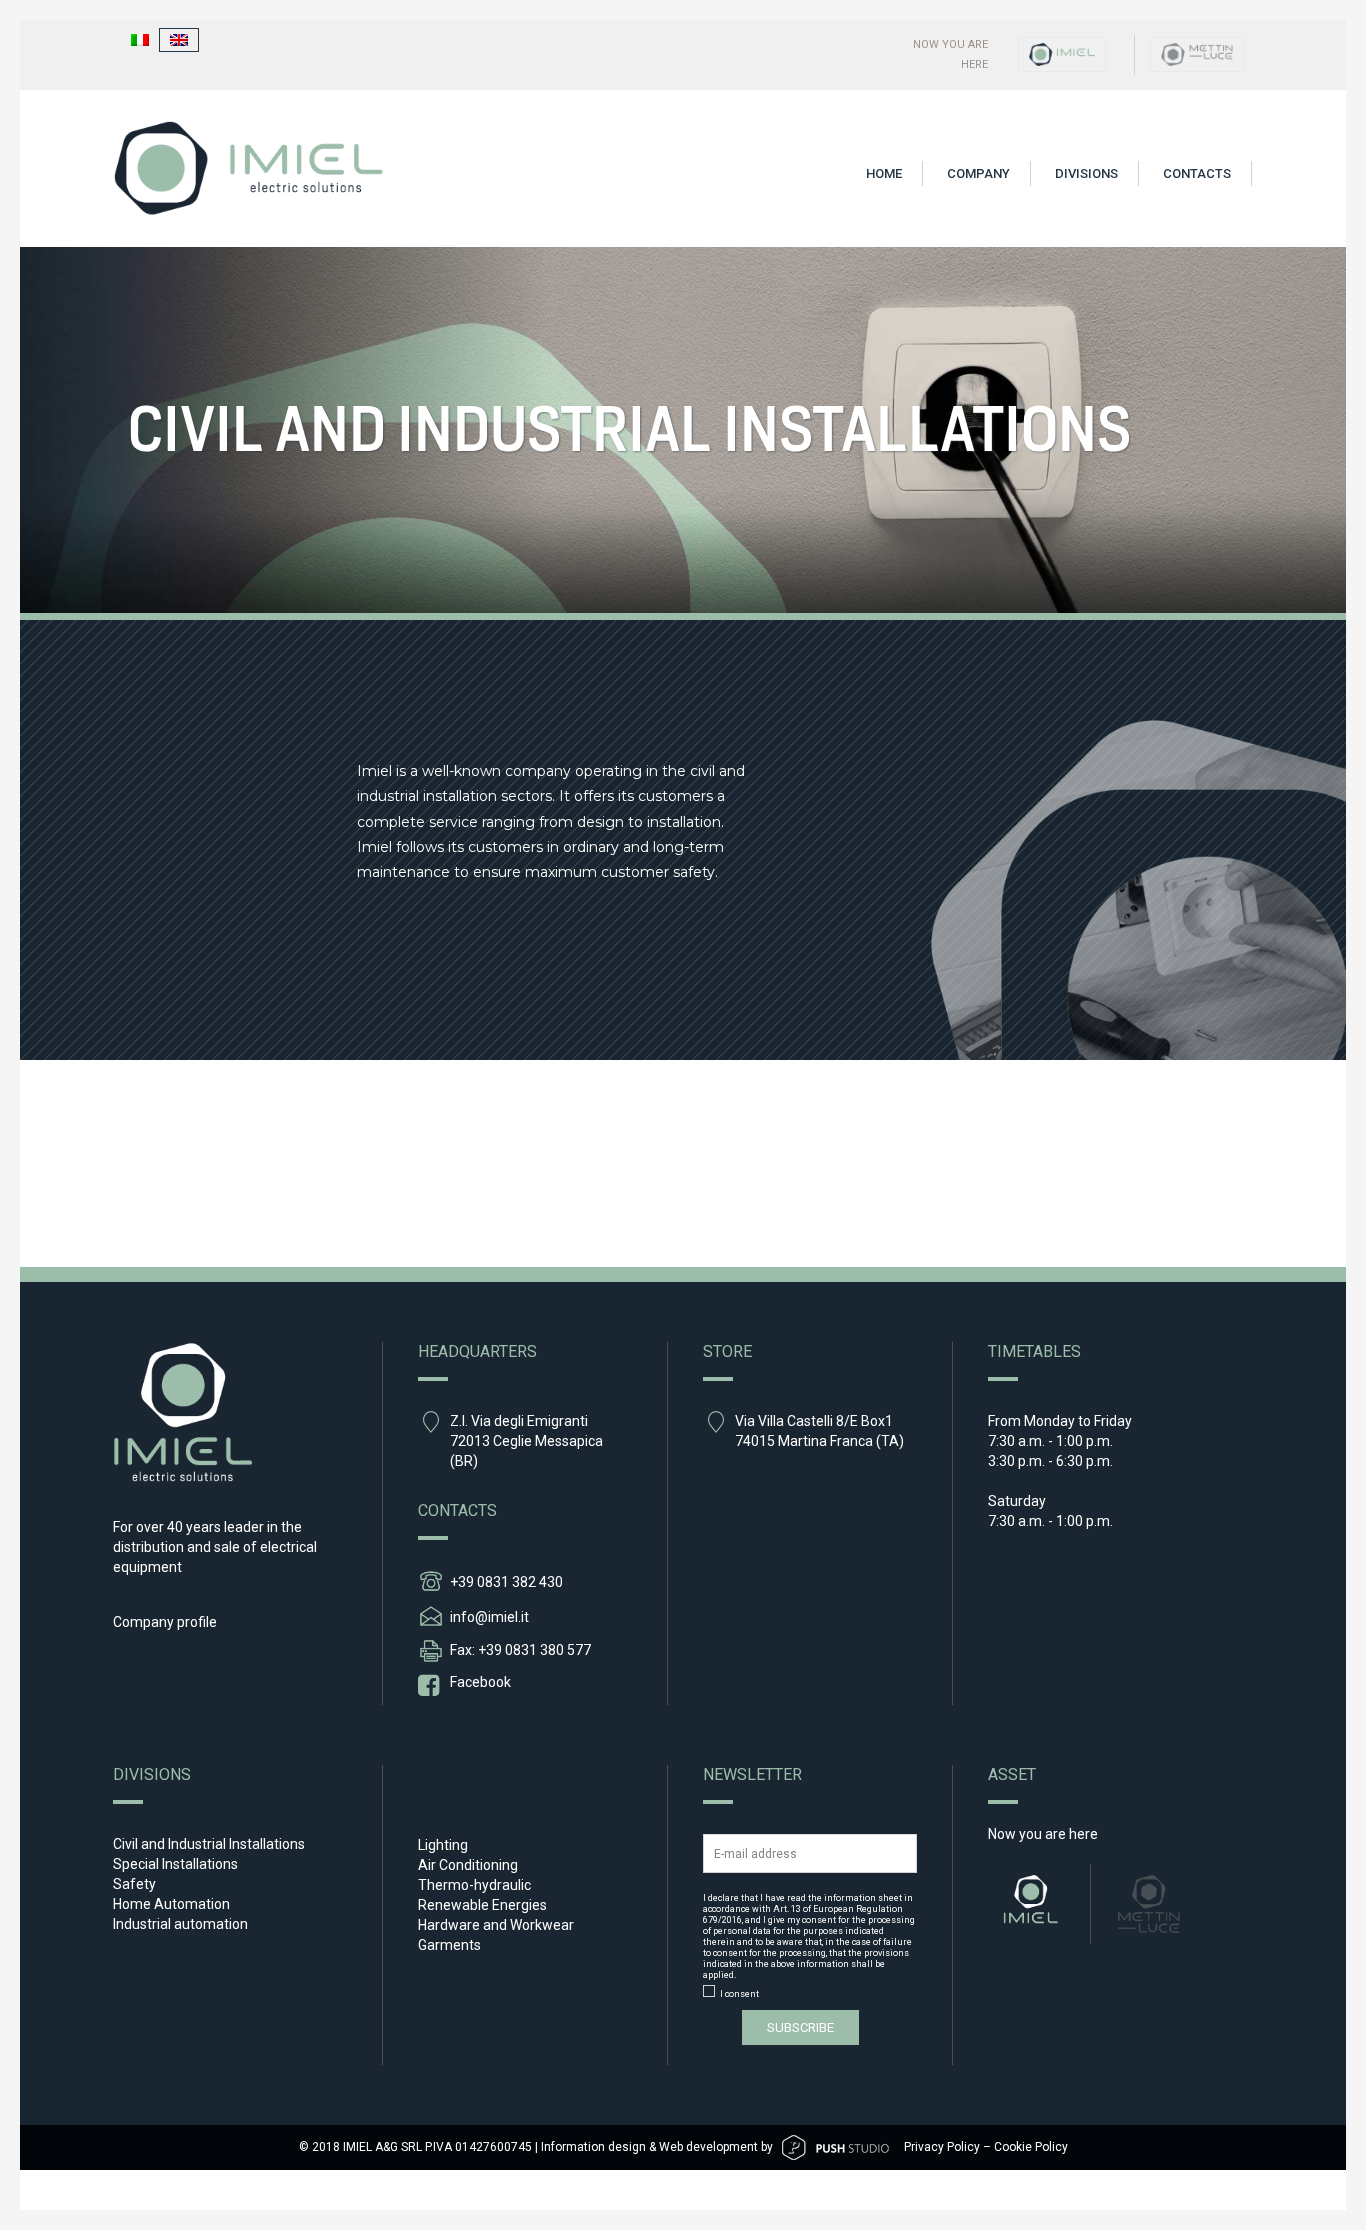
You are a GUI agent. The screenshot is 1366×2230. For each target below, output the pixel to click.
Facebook (480, 1682)
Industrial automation (180, 1924)
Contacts (1197, 173)
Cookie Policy (1031, 2147)
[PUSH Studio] (835, 2147)
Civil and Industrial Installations (209, 1844)
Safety (134, 1884)
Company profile (165, 1622)
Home (884, 173)
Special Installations (175, 1864)
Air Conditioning (468, 1865)
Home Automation (171, 1904)
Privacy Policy (942, 2147)
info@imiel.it (489, 1617)
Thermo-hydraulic (474, 1885)
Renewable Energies (482, 1905)
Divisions (1086, 173)
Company (978, 173)
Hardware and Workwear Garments (496, 1935)
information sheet (863, 1898)
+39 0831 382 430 (506, 1582)
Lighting (443, 1845)
